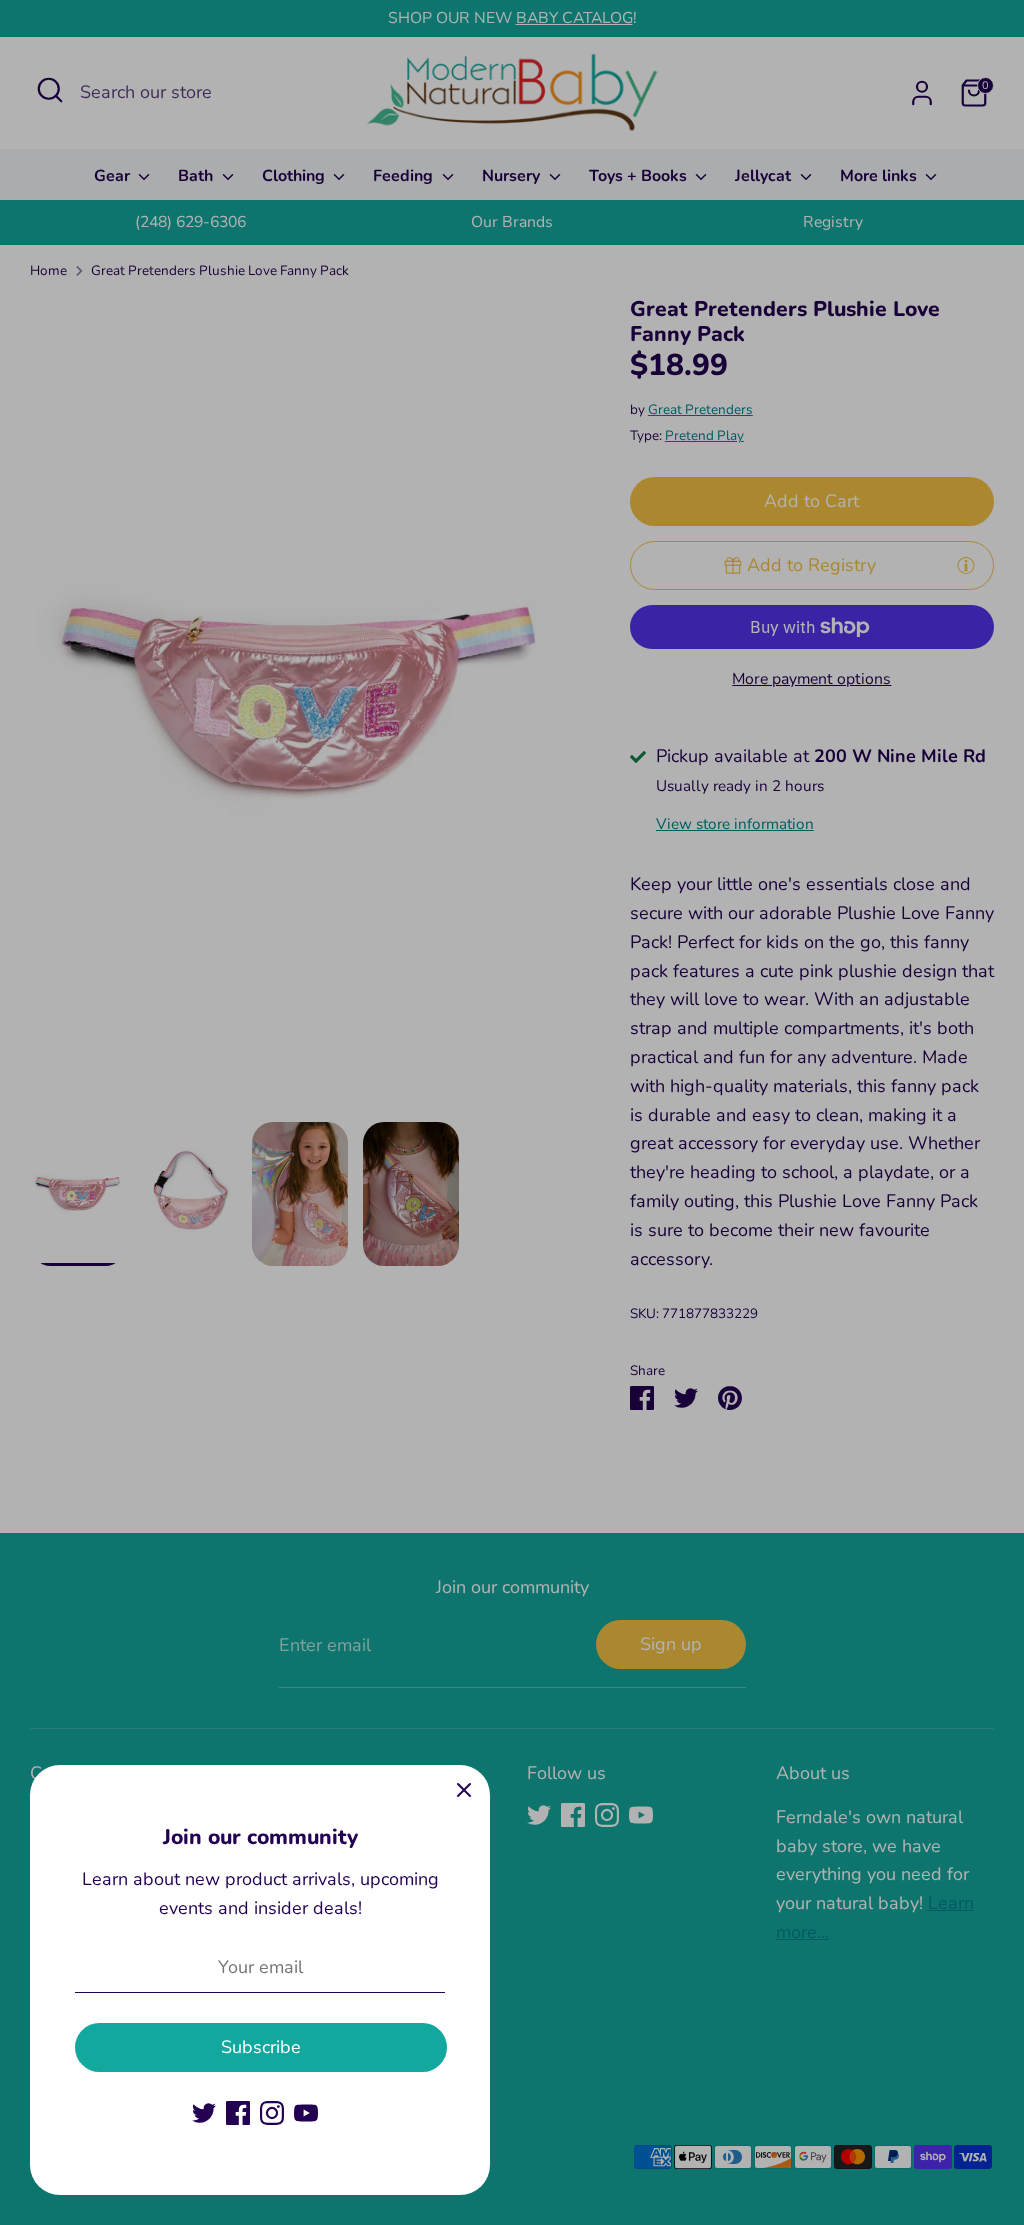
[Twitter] (204, 2113)
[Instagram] (272, 2113)
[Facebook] (238, 2113)
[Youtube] (306, 2113)
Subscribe (261, 2047)
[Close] (464, 1791)
